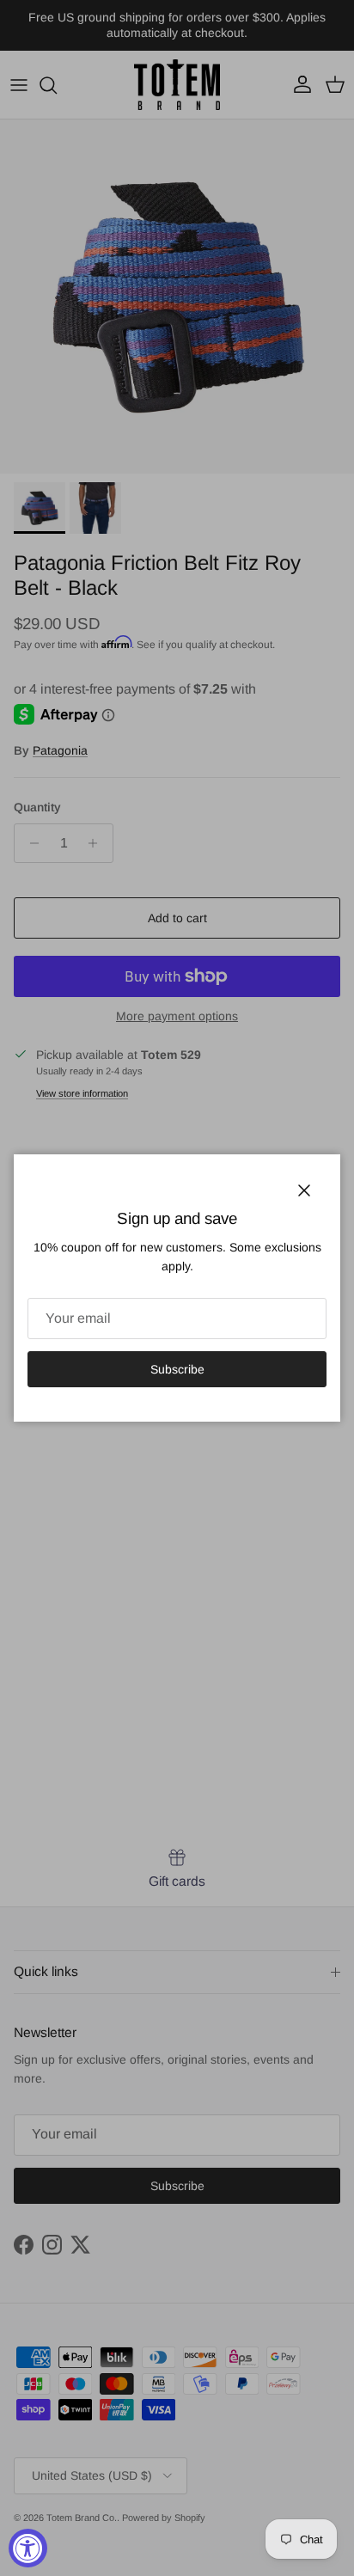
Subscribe (177, 1369)
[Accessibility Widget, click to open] (28, 2548)
